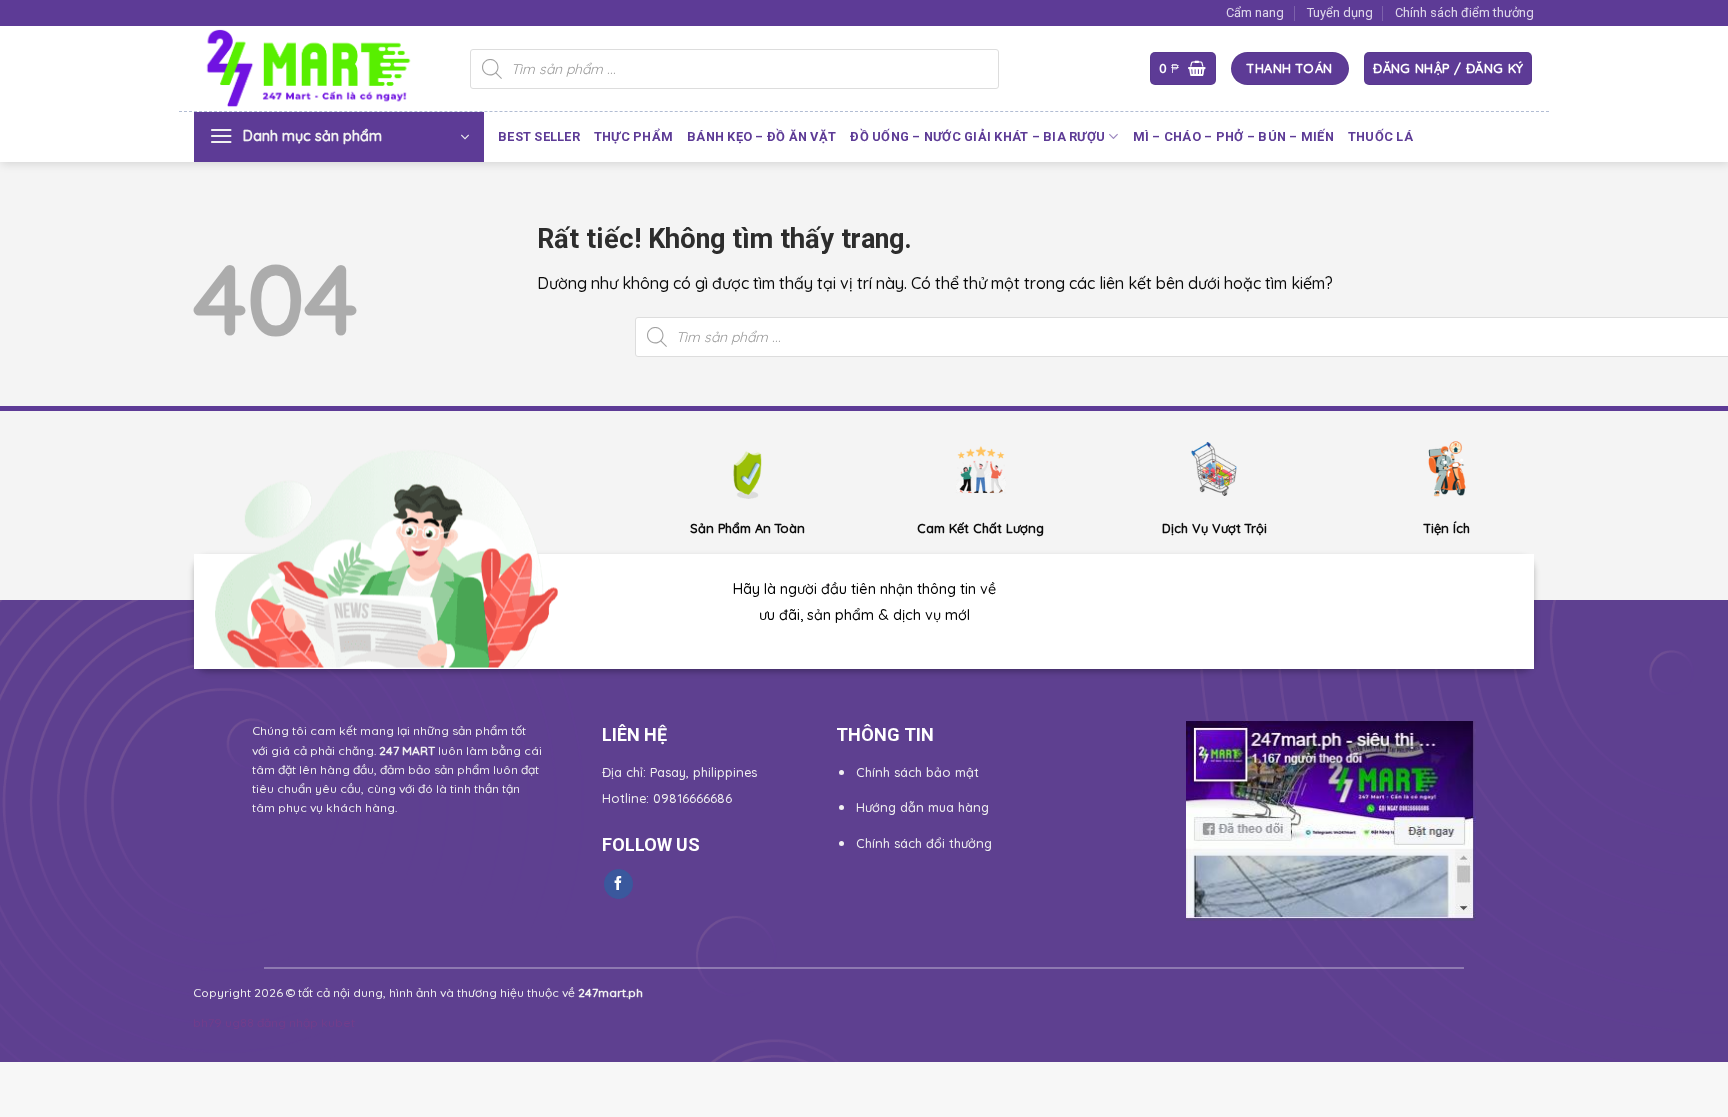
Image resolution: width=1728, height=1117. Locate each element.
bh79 (207, 1022)
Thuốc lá (1380, 136)
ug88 (239, 1022)
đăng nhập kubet (306, 1022)
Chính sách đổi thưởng (924, 843)
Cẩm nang (1255, 12)
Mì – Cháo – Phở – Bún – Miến (1233, 136)
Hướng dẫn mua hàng (922, 807)
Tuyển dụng (1340, 12)
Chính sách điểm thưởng (1464, 12)
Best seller (539, 136)
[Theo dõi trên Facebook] (618, 884)
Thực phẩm (633, 136)
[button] (1183, 68)
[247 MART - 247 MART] (317, 69)
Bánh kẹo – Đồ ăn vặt (761, 136)
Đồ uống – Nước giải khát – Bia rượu (977, 136)
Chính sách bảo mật (917, 772)
